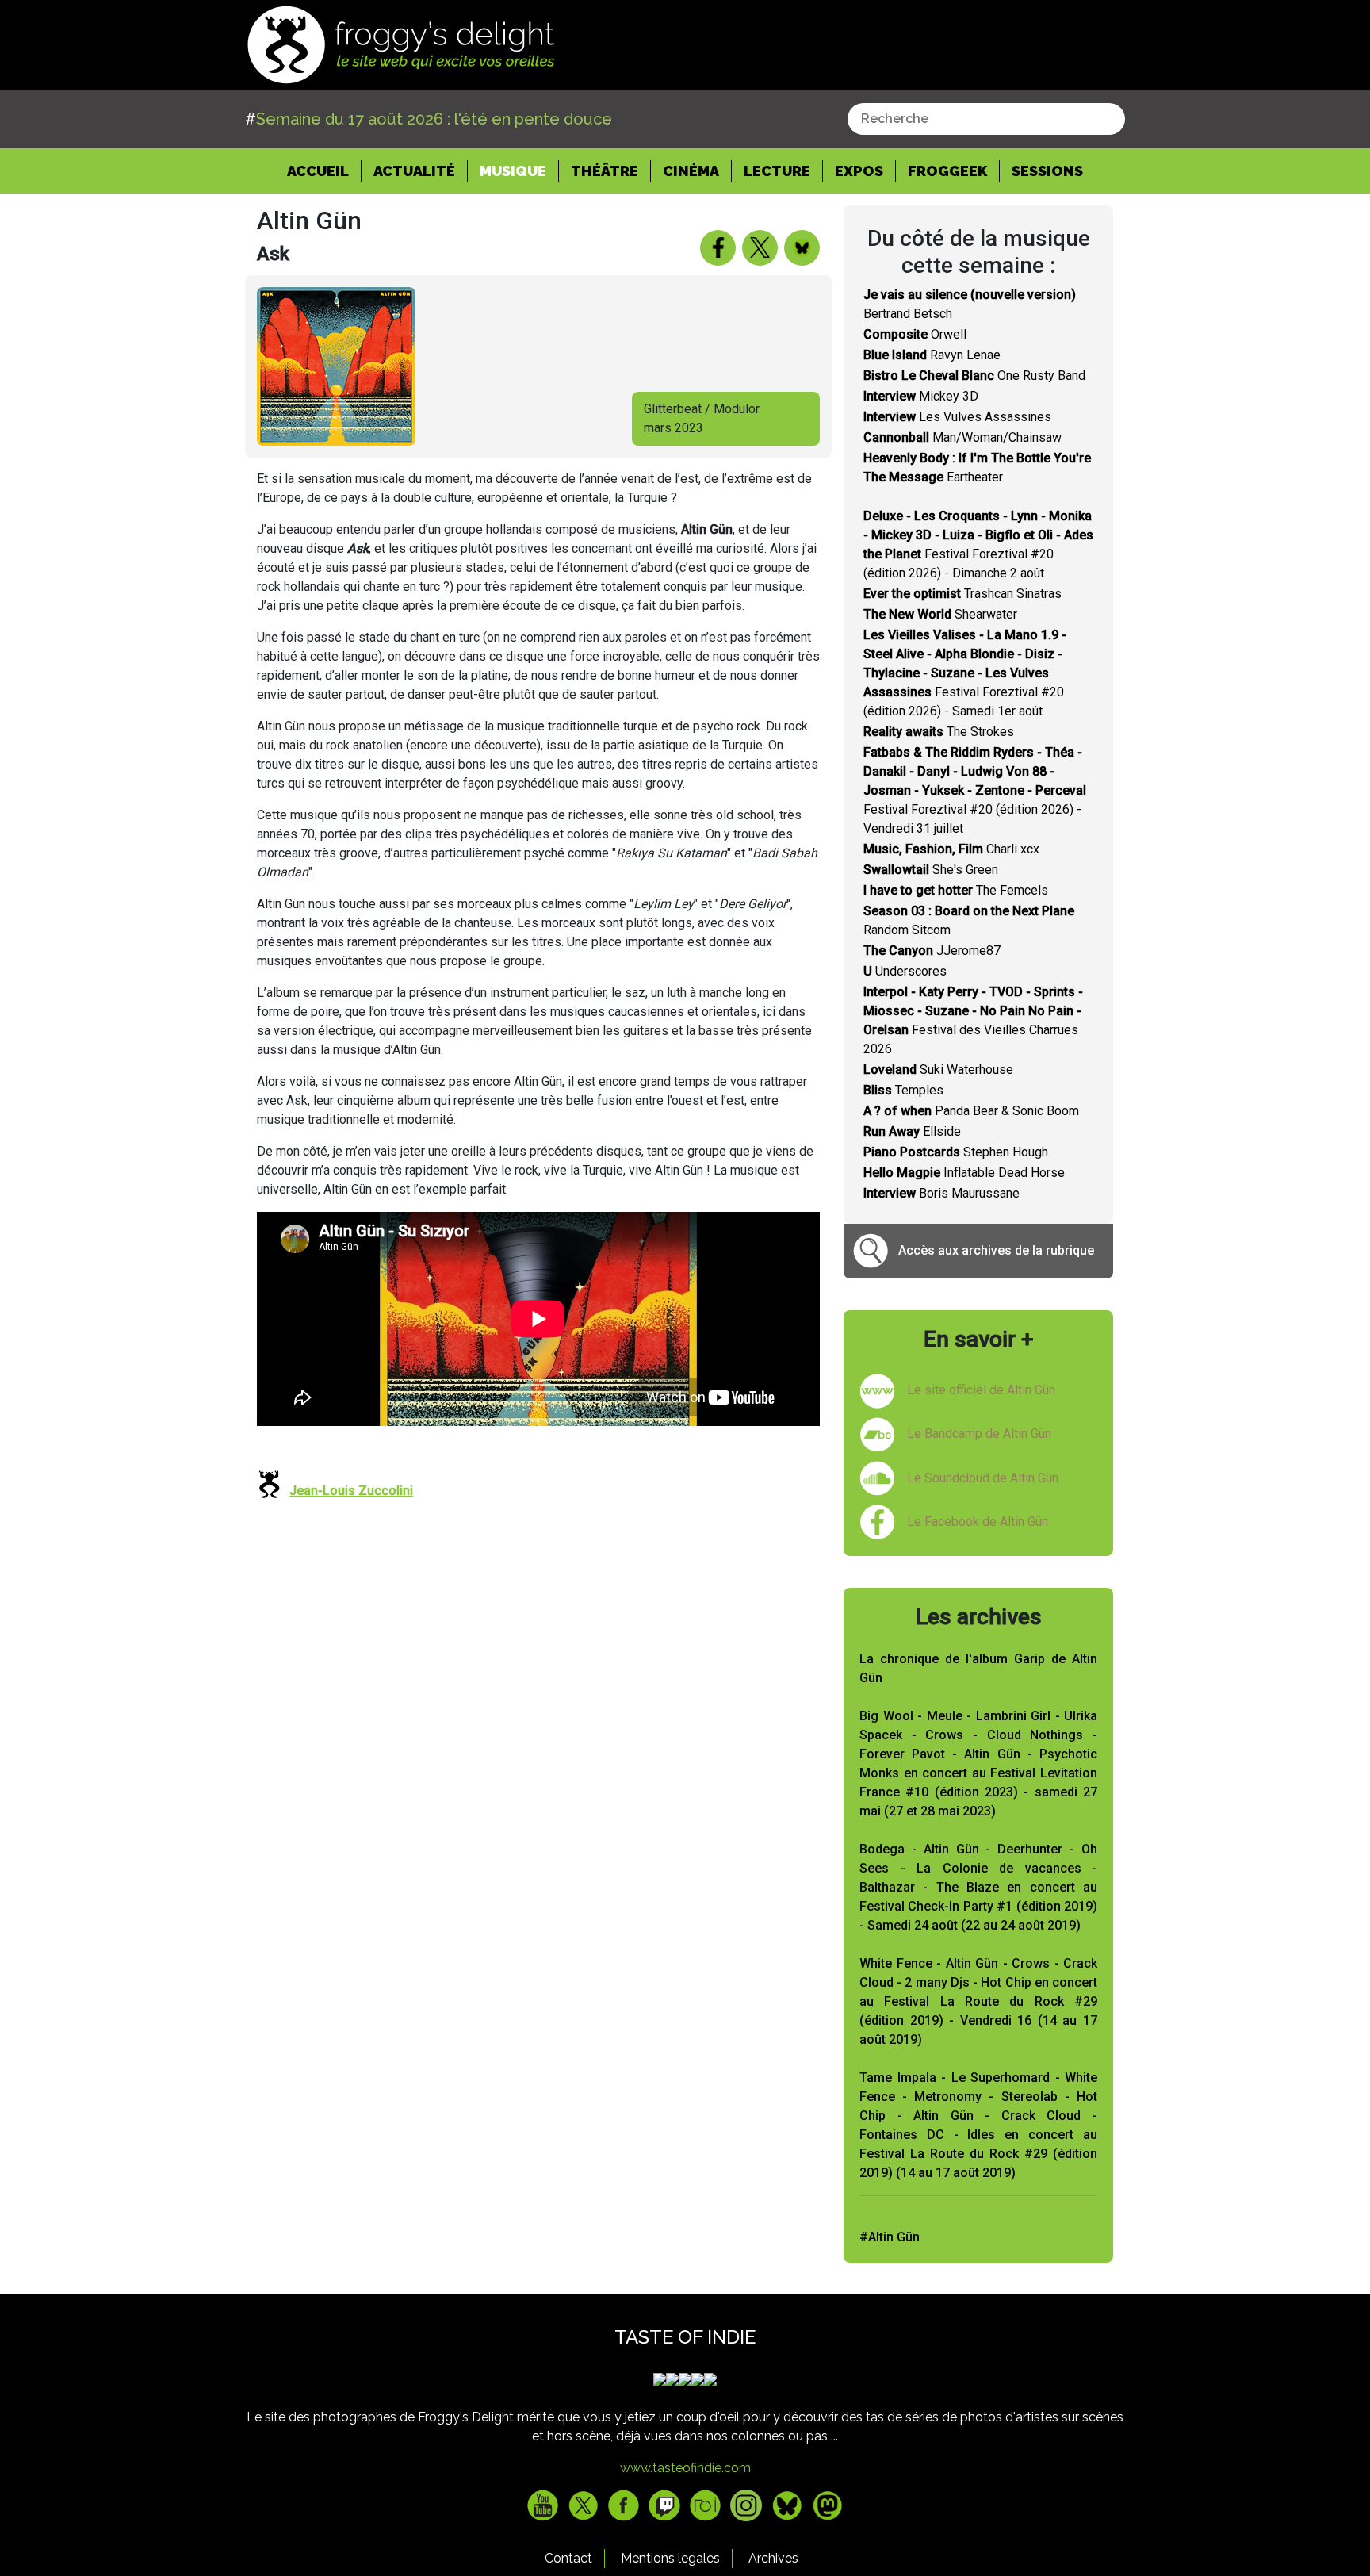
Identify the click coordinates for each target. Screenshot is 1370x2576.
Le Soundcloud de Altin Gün (983, 1478)
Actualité (414, 171)
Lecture (777, 171)
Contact (568, 2558)
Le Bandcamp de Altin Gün (979, 1434)
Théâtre (605, 171)
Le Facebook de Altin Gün (978, 1522)
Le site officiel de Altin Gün (981, 1390)
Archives (773, 2558)
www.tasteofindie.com (685, 2468)
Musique (513, 171)
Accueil (324, 171)
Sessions (1047, 171)
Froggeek (947, 171)
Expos (859, 171)
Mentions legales (670, 2558)
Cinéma (691, 171)
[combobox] (986, 119)
